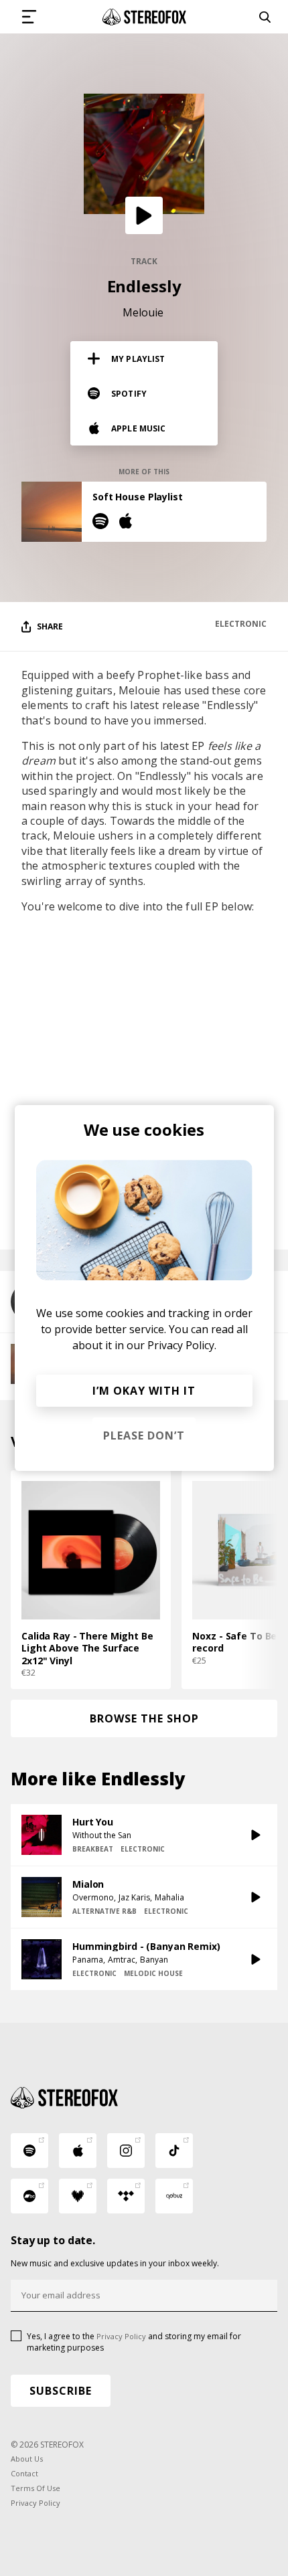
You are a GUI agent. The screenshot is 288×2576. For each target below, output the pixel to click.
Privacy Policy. (182, 1345)
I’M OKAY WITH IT (144, 1391)
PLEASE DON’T (144, 1435)
